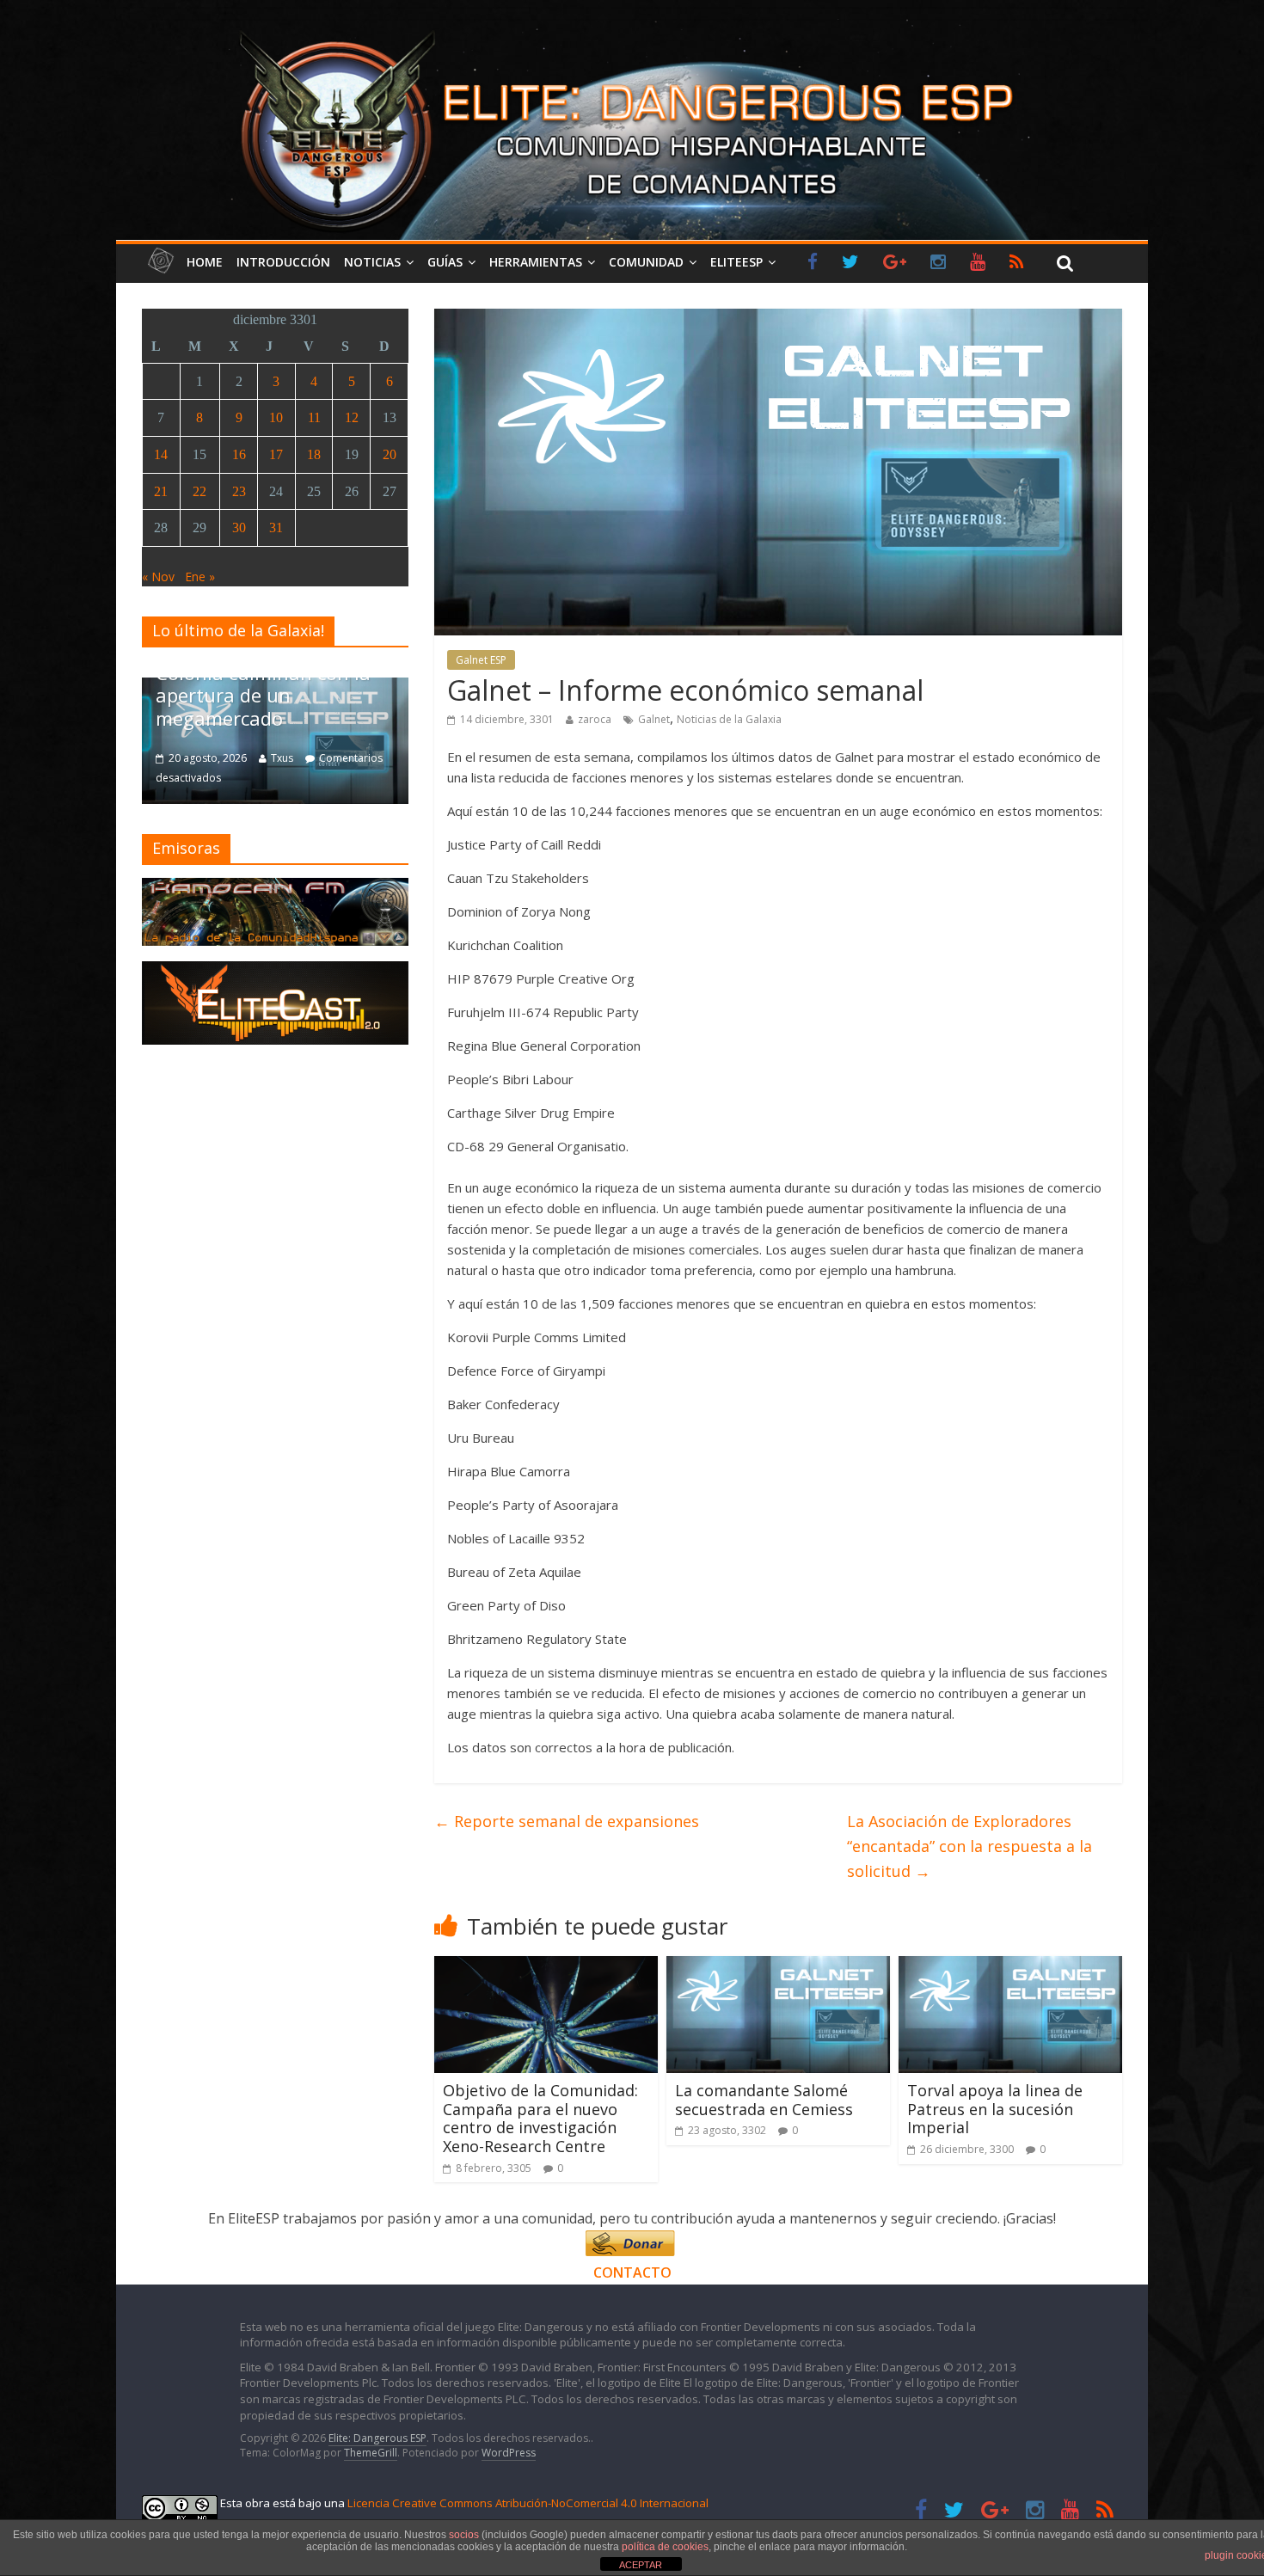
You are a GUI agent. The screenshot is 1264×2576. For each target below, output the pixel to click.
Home (205, 262)
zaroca (595, 719)
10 (276, 417)
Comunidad (646, 262)
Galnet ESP (481, 660)
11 (314, 417)
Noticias (372, 262)
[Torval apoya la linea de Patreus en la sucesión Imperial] (1010, 1966)
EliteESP (736, 262)
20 (390, 454)
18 (314, 454)
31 (276, 527)
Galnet (654, 719)
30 (239, 527)
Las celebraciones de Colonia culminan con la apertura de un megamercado (263, 684)
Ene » (200, 577)
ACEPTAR (641, 2565)
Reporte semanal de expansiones (567, 1821)
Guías (445, 262)
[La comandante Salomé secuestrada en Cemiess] (778, 1966)
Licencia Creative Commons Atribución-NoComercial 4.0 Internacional (528, 2503)
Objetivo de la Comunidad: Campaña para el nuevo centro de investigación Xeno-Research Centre (540, 2118)
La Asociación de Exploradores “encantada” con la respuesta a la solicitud (969, 1846)
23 (239, 491)
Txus (282, 758)
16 (239, 454)
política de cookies (665, 2547)
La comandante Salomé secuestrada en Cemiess (764, 2100)
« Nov (158, 577)
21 (161, 491)
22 (199, 491)
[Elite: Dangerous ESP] (632, 29)
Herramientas (536, 262)
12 (352, 417)
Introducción (283, 262)
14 (161, 454)
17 (276, 454)
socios (464, 2535)
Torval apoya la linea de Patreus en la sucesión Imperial (995, 2109)
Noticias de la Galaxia (729, 719)
